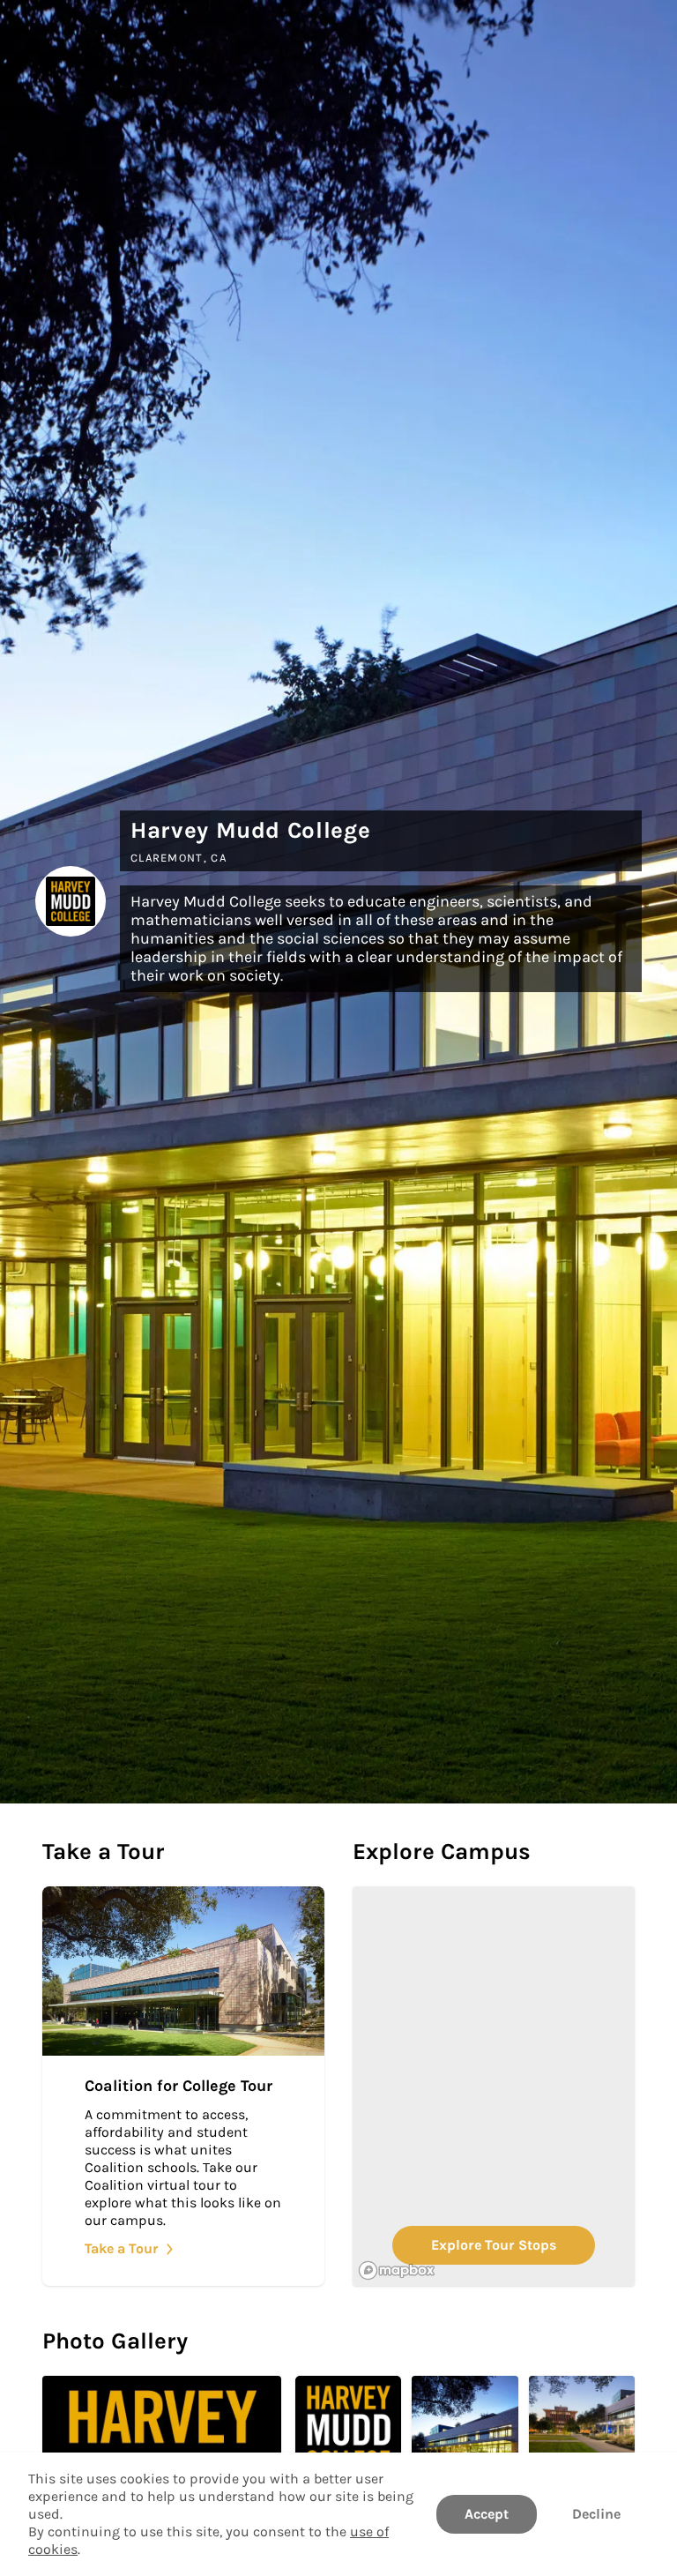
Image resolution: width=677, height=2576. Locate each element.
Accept (487, 2514)
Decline (596, 2514)
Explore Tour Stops (494, 2245)
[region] (494, 2086)
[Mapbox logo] (397, 2270)
